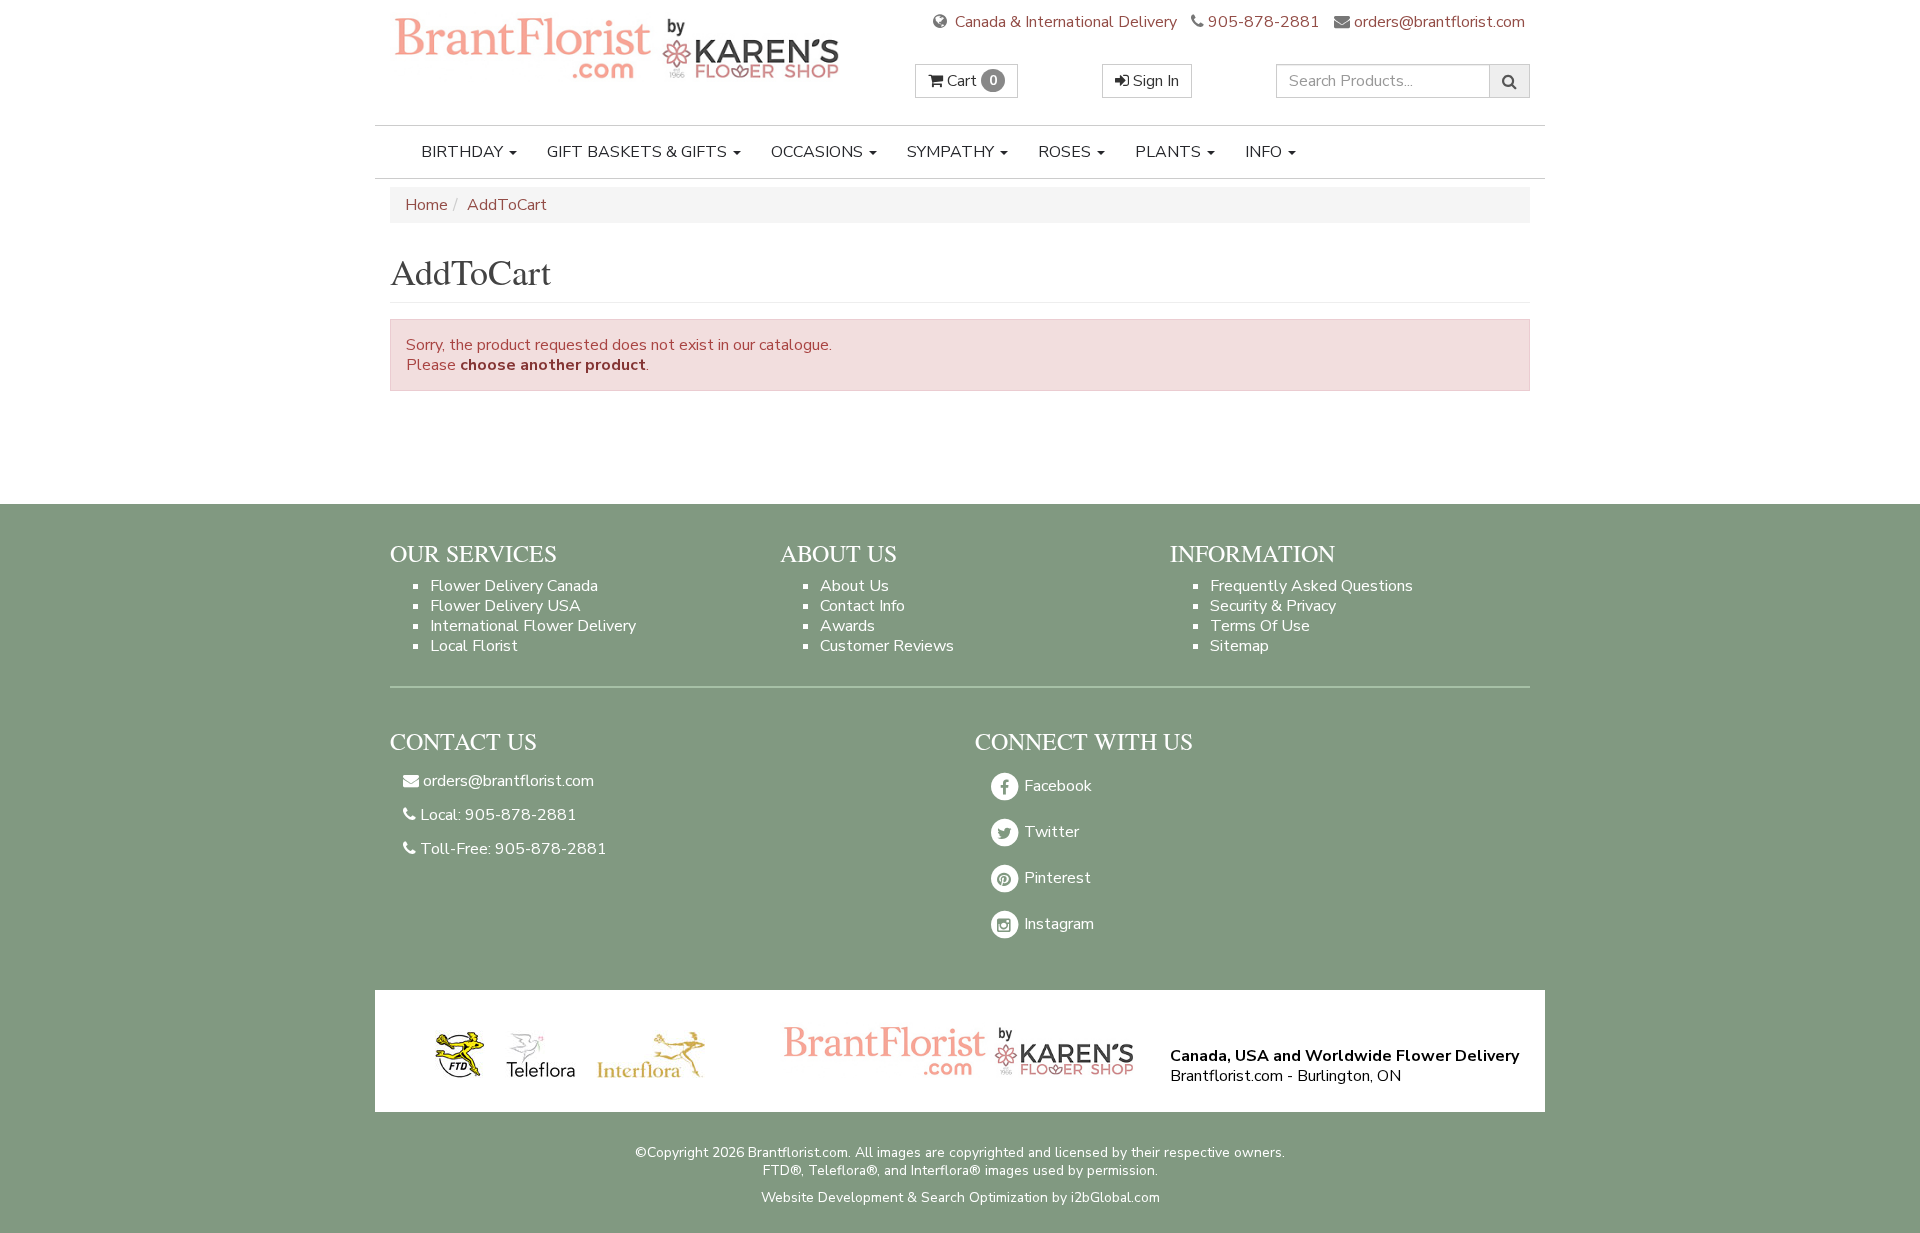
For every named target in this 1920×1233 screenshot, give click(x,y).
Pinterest (1055, 878)
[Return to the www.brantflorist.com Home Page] (619, 47)
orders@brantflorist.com (1437, 22)
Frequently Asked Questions (1311, 586)
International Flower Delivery (533, 626)
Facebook (1056, 786)
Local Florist (474, 646)
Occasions (819, 152)
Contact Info (862, 606)
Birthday (464, 152)
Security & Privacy (1273, 606)
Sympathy (952, 152)
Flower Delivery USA (505, 606)
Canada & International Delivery (1064, 22)
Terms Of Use (1260, 626)
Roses (1066, 152)
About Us (854, 586)
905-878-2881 (1264, 22)
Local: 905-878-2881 (496, 815)
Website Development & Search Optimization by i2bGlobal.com (960, 1197)
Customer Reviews (887, 646)
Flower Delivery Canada (514, 586)
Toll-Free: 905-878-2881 (511, 849)
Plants (1170, 152)
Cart (970, 81)
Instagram (1057, 924)
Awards (847, 626)
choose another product (553, 365)
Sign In (1154, 81)
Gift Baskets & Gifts (639, 152)
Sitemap (1239, 646)
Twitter (1049, 832)
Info (1265, 152)
